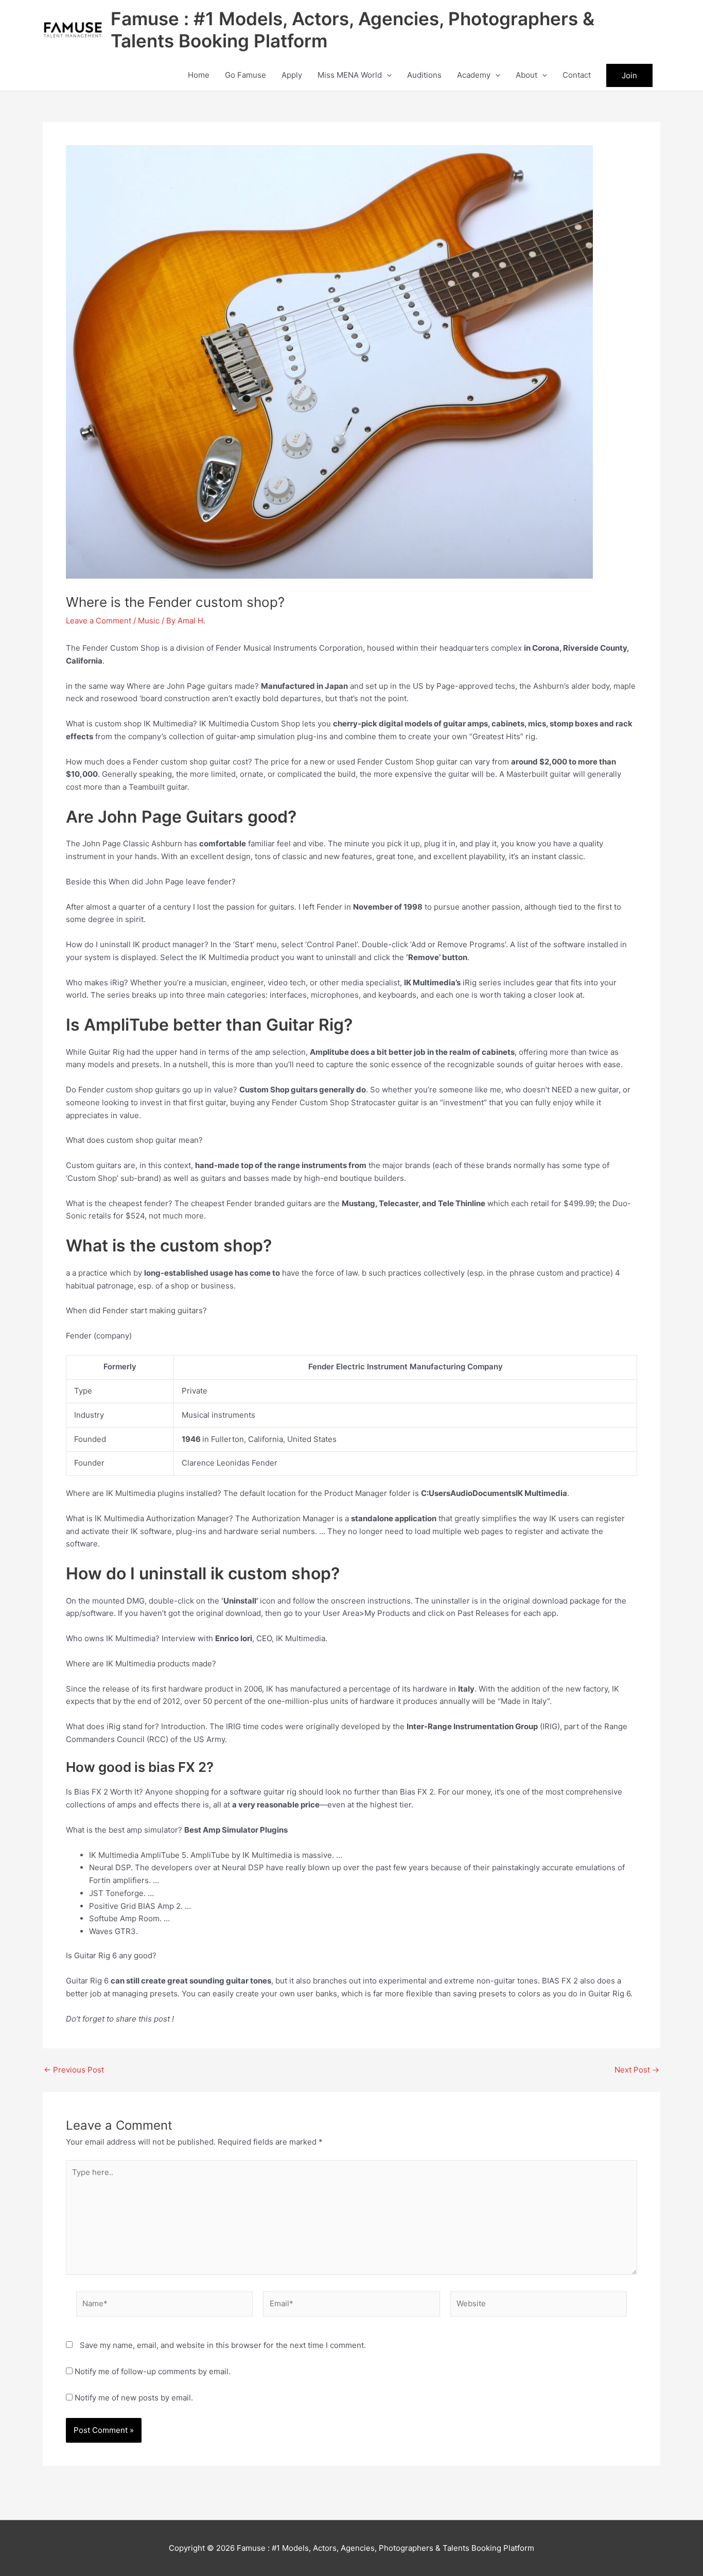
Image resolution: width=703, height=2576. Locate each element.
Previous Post (74, 2070)
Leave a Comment (99, 621)
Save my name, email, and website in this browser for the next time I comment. (223, 2345)
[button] (387, 75)
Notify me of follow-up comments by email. (153, 2371)
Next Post (637, 2070)
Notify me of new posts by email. (134, 2398)
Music (149, 621)
